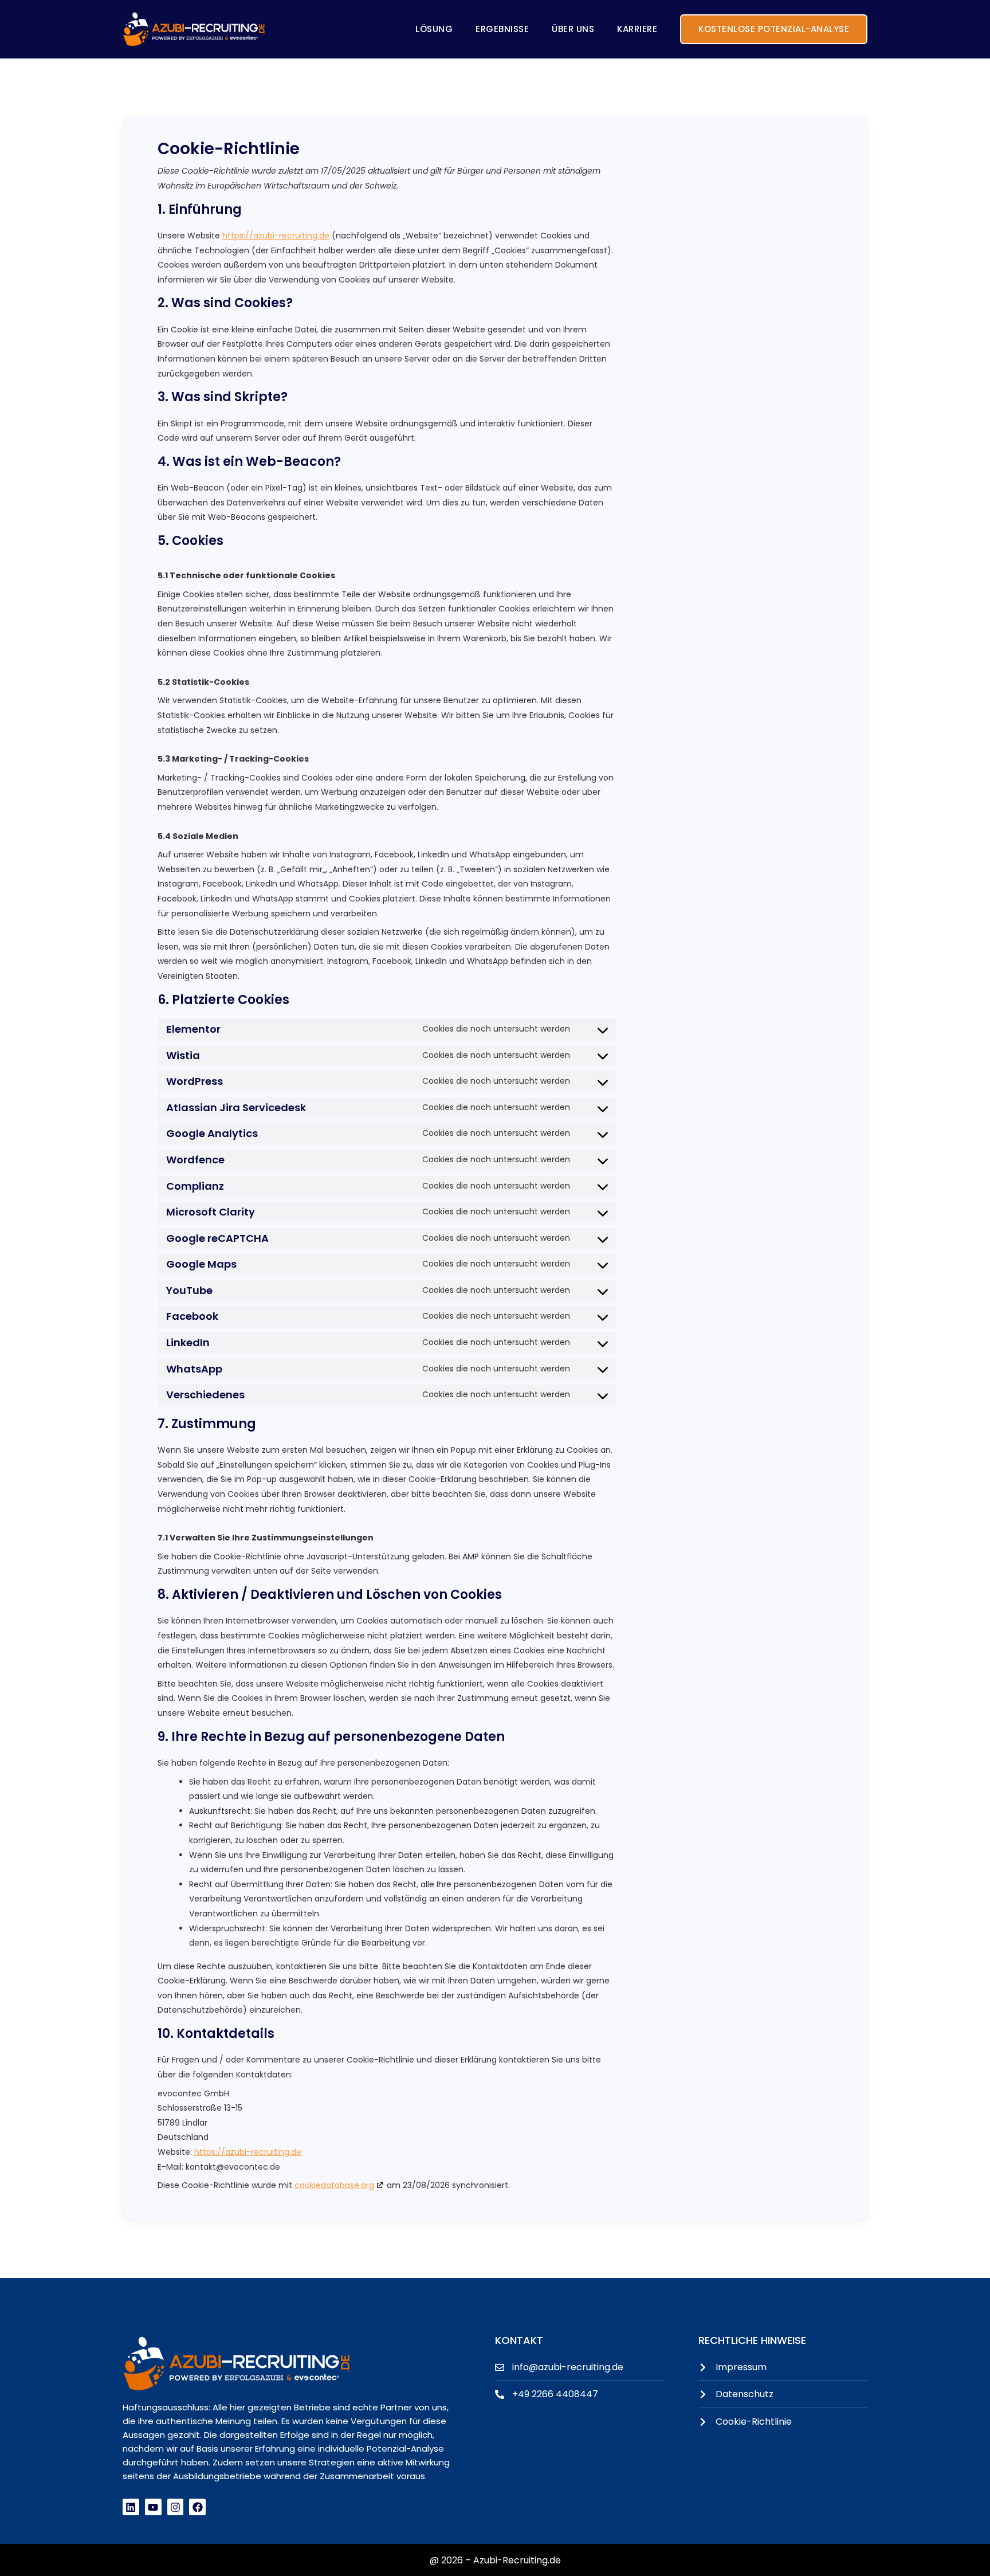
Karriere (637, 29)
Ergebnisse (502, 29)
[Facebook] (197, 2507)
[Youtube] (153, 2507)
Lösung (434, 29)
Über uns (573, 29)
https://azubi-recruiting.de (276, 236)
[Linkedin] (131, 2507)
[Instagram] (176, 2507)
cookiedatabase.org (334, 2185)
